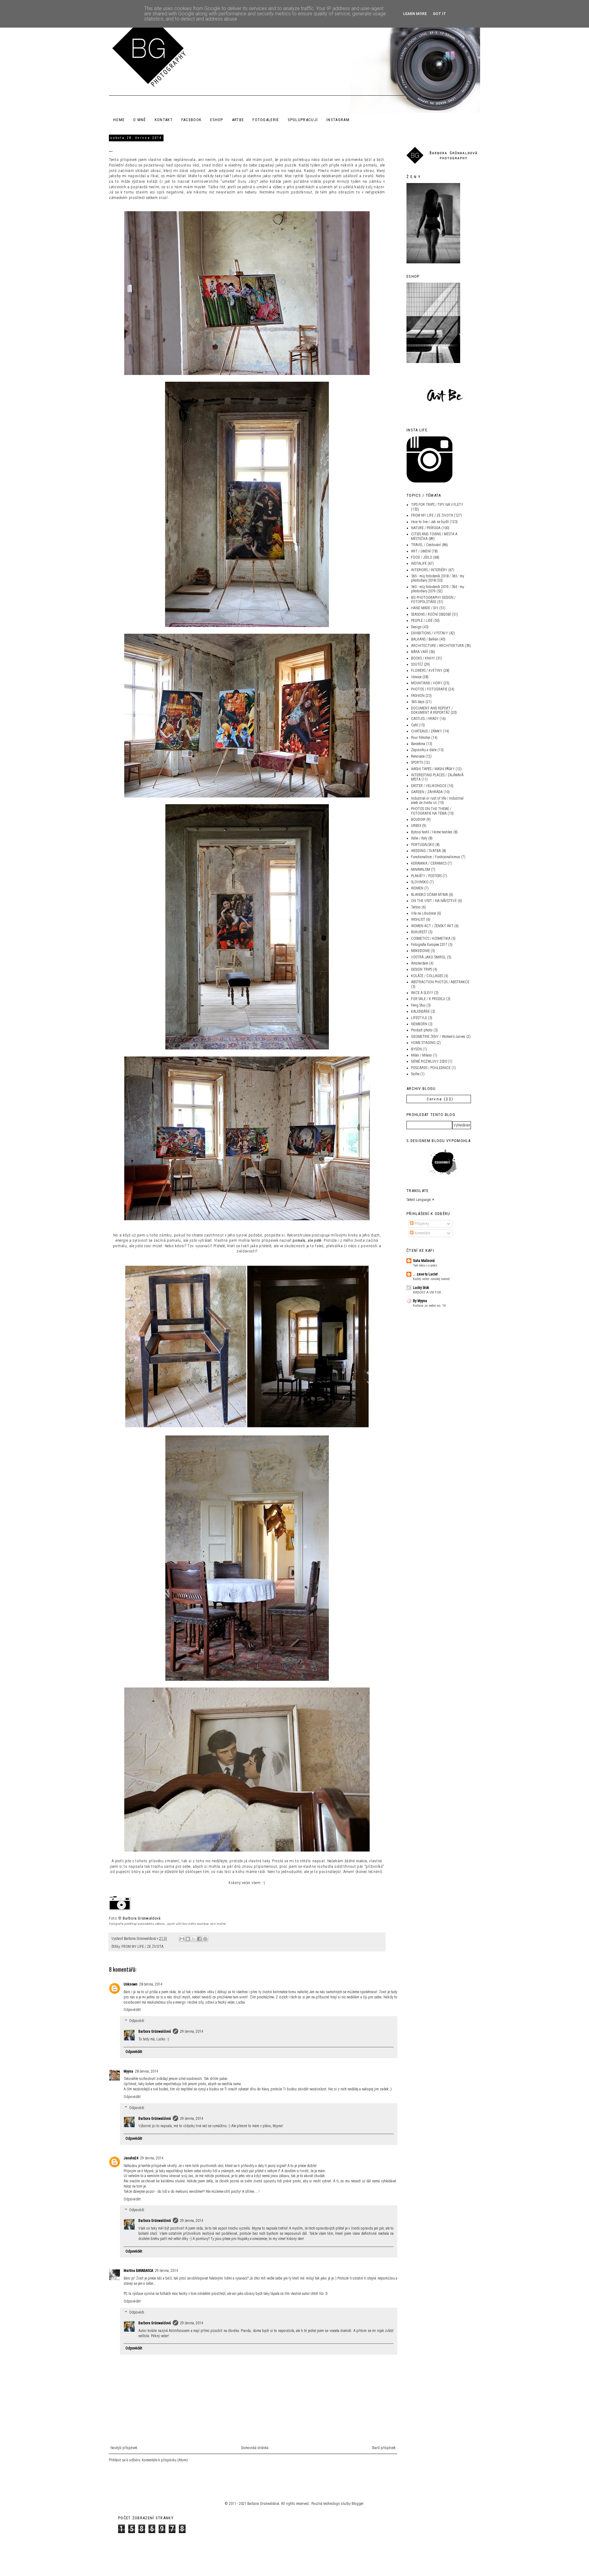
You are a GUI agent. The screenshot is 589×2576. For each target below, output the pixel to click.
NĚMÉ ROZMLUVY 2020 (429, 1061)
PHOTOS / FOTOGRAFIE (429, 689)
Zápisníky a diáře (424, 750)
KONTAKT (164, 120)
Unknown (131, 1984)
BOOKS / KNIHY (423, 658)
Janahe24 (131, 2158)
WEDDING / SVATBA (426, 851)
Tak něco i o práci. (425, 1265)
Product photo (422, 1030)
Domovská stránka (255, 2448)
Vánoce (416, 677)
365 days (418, 702)
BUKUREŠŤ (419, 932)
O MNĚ (140, 120)
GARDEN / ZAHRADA (427, 792)
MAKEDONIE (420, 951)
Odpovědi (137, 2021)
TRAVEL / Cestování (426, 545)
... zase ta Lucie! (425, 1274)
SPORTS (417, 762)
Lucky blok (421, 1288)
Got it (439, 14)
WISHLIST (418, 919)
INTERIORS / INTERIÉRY (429, 570)
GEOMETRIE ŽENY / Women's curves (438, 1037)
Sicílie (415, 1074)
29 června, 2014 (192, 2031)
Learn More (415, 14)
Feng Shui (418, 1005)
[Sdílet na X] (194, 1939)
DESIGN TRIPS (422, 969)
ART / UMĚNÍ (421, 551)
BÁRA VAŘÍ (420, 652)
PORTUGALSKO (423, 845)
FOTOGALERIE (266, 120)
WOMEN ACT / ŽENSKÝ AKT (432, 926)
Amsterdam (420, 963)
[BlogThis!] (188, 1939)
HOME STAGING (423, 1043)
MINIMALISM (421, 869)
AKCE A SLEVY (422, 993)
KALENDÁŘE (420, 1011)
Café (414, 725)
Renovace (418, 756)
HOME (119, 120)
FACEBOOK (191, 120)
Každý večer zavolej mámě (431, 1279)
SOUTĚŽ (417, 664)
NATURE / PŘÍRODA (426, 528)
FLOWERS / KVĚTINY (427, 671)
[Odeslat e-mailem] (182, 1939)
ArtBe (238, 120)
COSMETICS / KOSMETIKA (431, 938)
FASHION (418, 696)
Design (416, 627)
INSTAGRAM (338, 120)
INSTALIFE (419, 564)
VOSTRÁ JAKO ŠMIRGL (429, 957)
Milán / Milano (422, 1055)
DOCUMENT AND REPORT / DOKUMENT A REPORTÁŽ (432, 710)
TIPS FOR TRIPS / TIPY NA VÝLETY (437, 505)
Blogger (357, 2504)
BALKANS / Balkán (425, 639)
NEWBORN (419, 1024)
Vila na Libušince (423, 913)
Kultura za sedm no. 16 (429, 1305)
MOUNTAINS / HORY (427, 683)
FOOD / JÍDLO (422, 557)
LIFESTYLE (419, 1018)
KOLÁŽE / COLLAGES (427, 976)
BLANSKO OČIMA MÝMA (429, 895)
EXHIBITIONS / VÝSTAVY (429, 633)
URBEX (416, 826)
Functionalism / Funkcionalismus (436, 857)
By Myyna (420, 1301)
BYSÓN (416, 1049)
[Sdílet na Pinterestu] (205, 1939)
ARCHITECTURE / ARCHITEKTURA (437, 646)
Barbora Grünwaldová (142, 1918)
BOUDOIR (418, 820)
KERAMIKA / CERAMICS (429, 863)
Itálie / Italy (419, 838)
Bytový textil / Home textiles (432, 832)
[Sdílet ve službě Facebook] (199, 1939)
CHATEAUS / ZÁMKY (427, 731)
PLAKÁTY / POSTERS (426, 876)
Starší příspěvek (384, 2448)
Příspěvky (421, 1224)
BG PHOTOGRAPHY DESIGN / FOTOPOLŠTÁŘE (433, 600)
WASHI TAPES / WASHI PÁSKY (433, 769)
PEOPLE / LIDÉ (422, 621)
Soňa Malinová (424, 1261)
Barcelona (418, 744)
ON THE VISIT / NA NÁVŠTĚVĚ (434, 901)
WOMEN (417, 888)
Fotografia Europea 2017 (429, 945)
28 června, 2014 (151, 1984)
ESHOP (217, 120)
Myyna (128, 2071)
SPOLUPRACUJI (303, 120)
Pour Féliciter (421, 738)
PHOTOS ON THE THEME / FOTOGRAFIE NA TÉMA (431, 811)
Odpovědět (132, 2010)
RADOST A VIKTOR (427, 1292)
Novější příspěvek (124, 2448)
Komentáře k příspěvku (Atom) (165, 2460)
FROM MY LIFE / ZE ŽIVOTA (142, 1947)
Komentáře (422, 1233)
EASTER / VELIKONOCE (429, 786)
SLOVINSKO (420, 882)
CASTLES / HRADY (425, 719)
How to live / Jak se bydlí (430, 522)
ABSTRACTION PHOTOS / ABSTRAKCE (440, 982)
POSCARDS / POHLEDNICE (431, 1068)
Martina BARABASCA (138, 2271)
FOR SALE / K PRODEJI (428, 999)
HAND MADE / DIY (425, 608)
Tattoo (416, 907)
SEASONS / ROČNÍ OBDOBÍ (431, 614)
